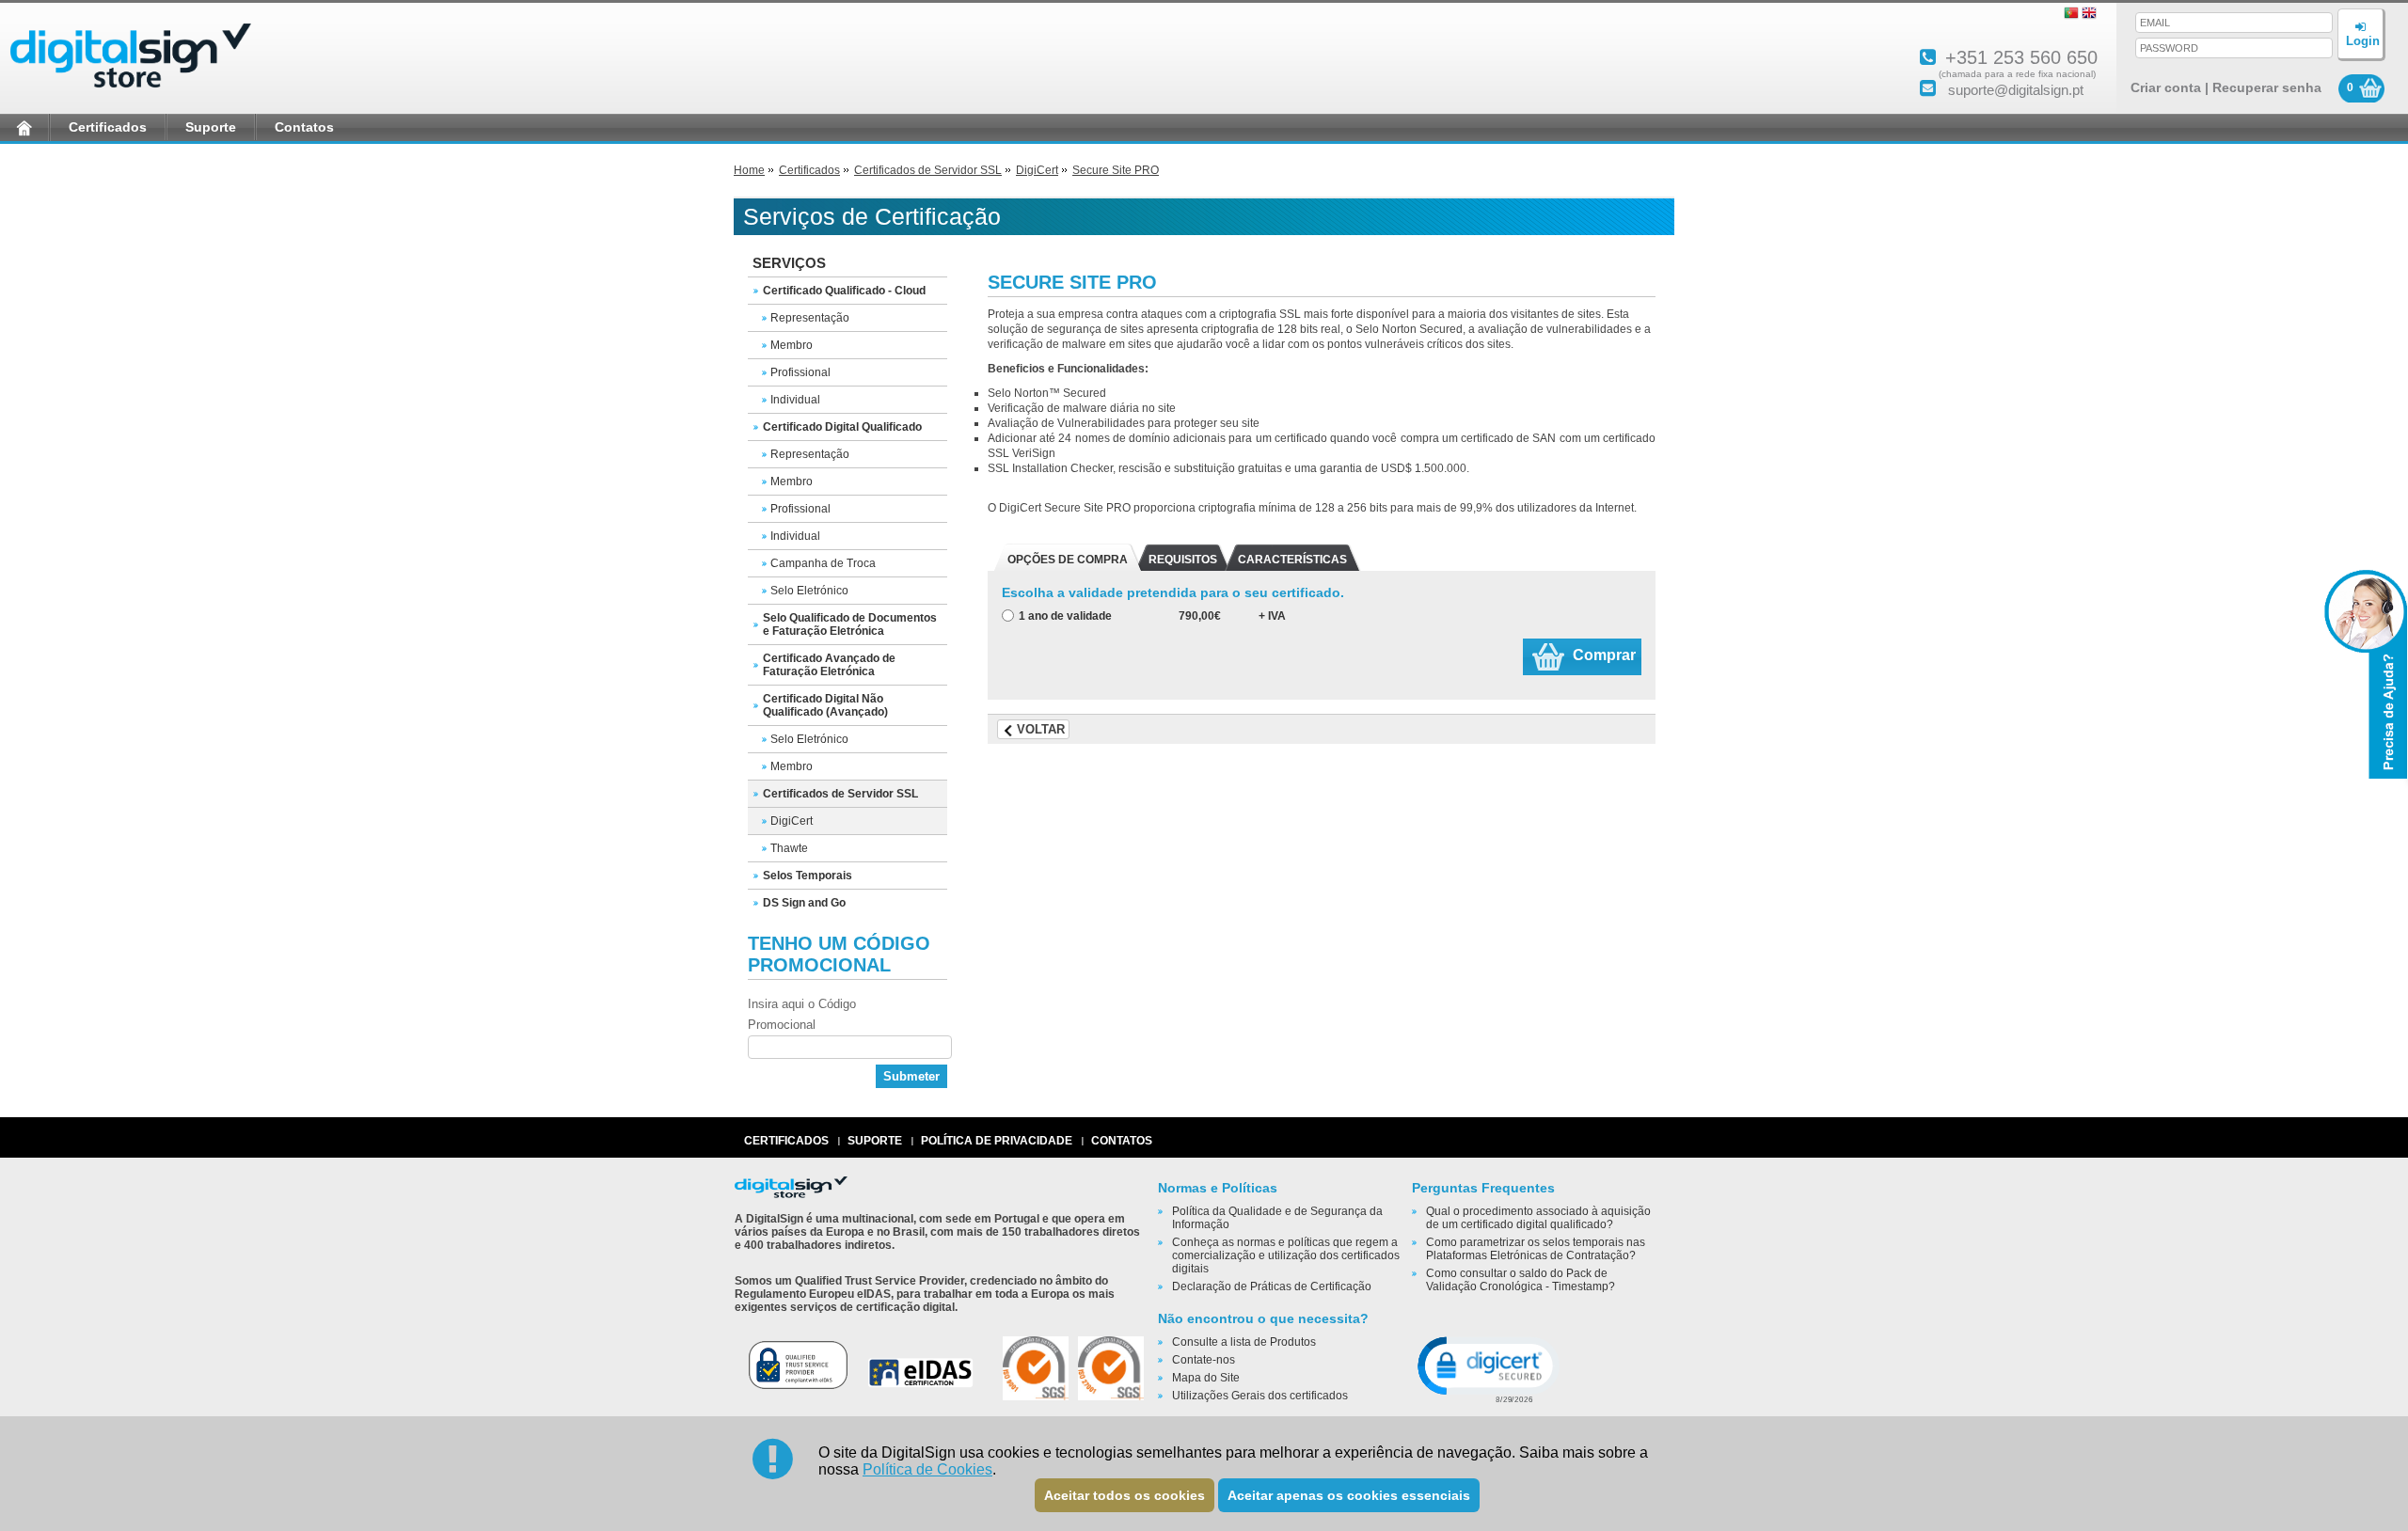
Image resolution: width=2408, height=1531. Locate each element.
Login (2363, 41)
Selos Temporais (808, 876)
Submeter (911, 1076)
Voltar (1041, 729)
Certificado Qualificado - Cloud (844, 291)
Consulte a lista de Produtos (1244, 1342)
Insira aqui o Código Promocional (802, 1014)
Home (749, 170)
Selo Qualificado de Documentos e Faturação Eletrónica (850, 624)
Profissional (800, 372)
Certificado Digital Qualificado (842, 427)
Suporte (211, 127)
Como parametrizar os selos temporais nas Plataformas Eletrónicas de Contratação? (1536, 1249)
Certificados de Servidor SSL (928, 170)
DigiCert (1037, 170)
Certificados (108, 127)
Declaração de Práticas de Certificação (1272, 1286)
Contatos (304, 127)
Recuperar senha (2267, 87)
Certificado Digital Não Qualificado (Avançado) (825, 705)
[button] (1487, 1368)
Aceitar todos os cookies (1125, 1495)
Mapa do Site (1206, 1378)
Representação (810, 318)
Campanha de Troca (823, 563)
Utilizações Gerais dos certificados (1260, 1396)
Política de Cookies (927, 1469)
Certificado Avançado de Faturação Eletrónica (829, 665)
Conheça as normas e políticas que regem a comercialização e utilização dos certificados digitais (1286, 1255)
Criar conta (2166, 87)
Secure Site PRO (1116, 170)
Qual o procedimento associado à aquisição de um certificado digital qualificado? (1538, 1218)
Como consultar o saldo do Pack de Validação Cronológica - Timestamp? (1521, 1280)
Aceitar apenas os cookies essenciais (1349, 1495)
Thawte (789, 848)
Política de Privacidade (997, 1141)
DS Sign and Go (804, 903)
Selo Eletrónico (809, 591)
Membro (792, 345)
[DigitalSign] (131, 90)
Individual (795, 400)
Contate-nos (1204, 1360)
